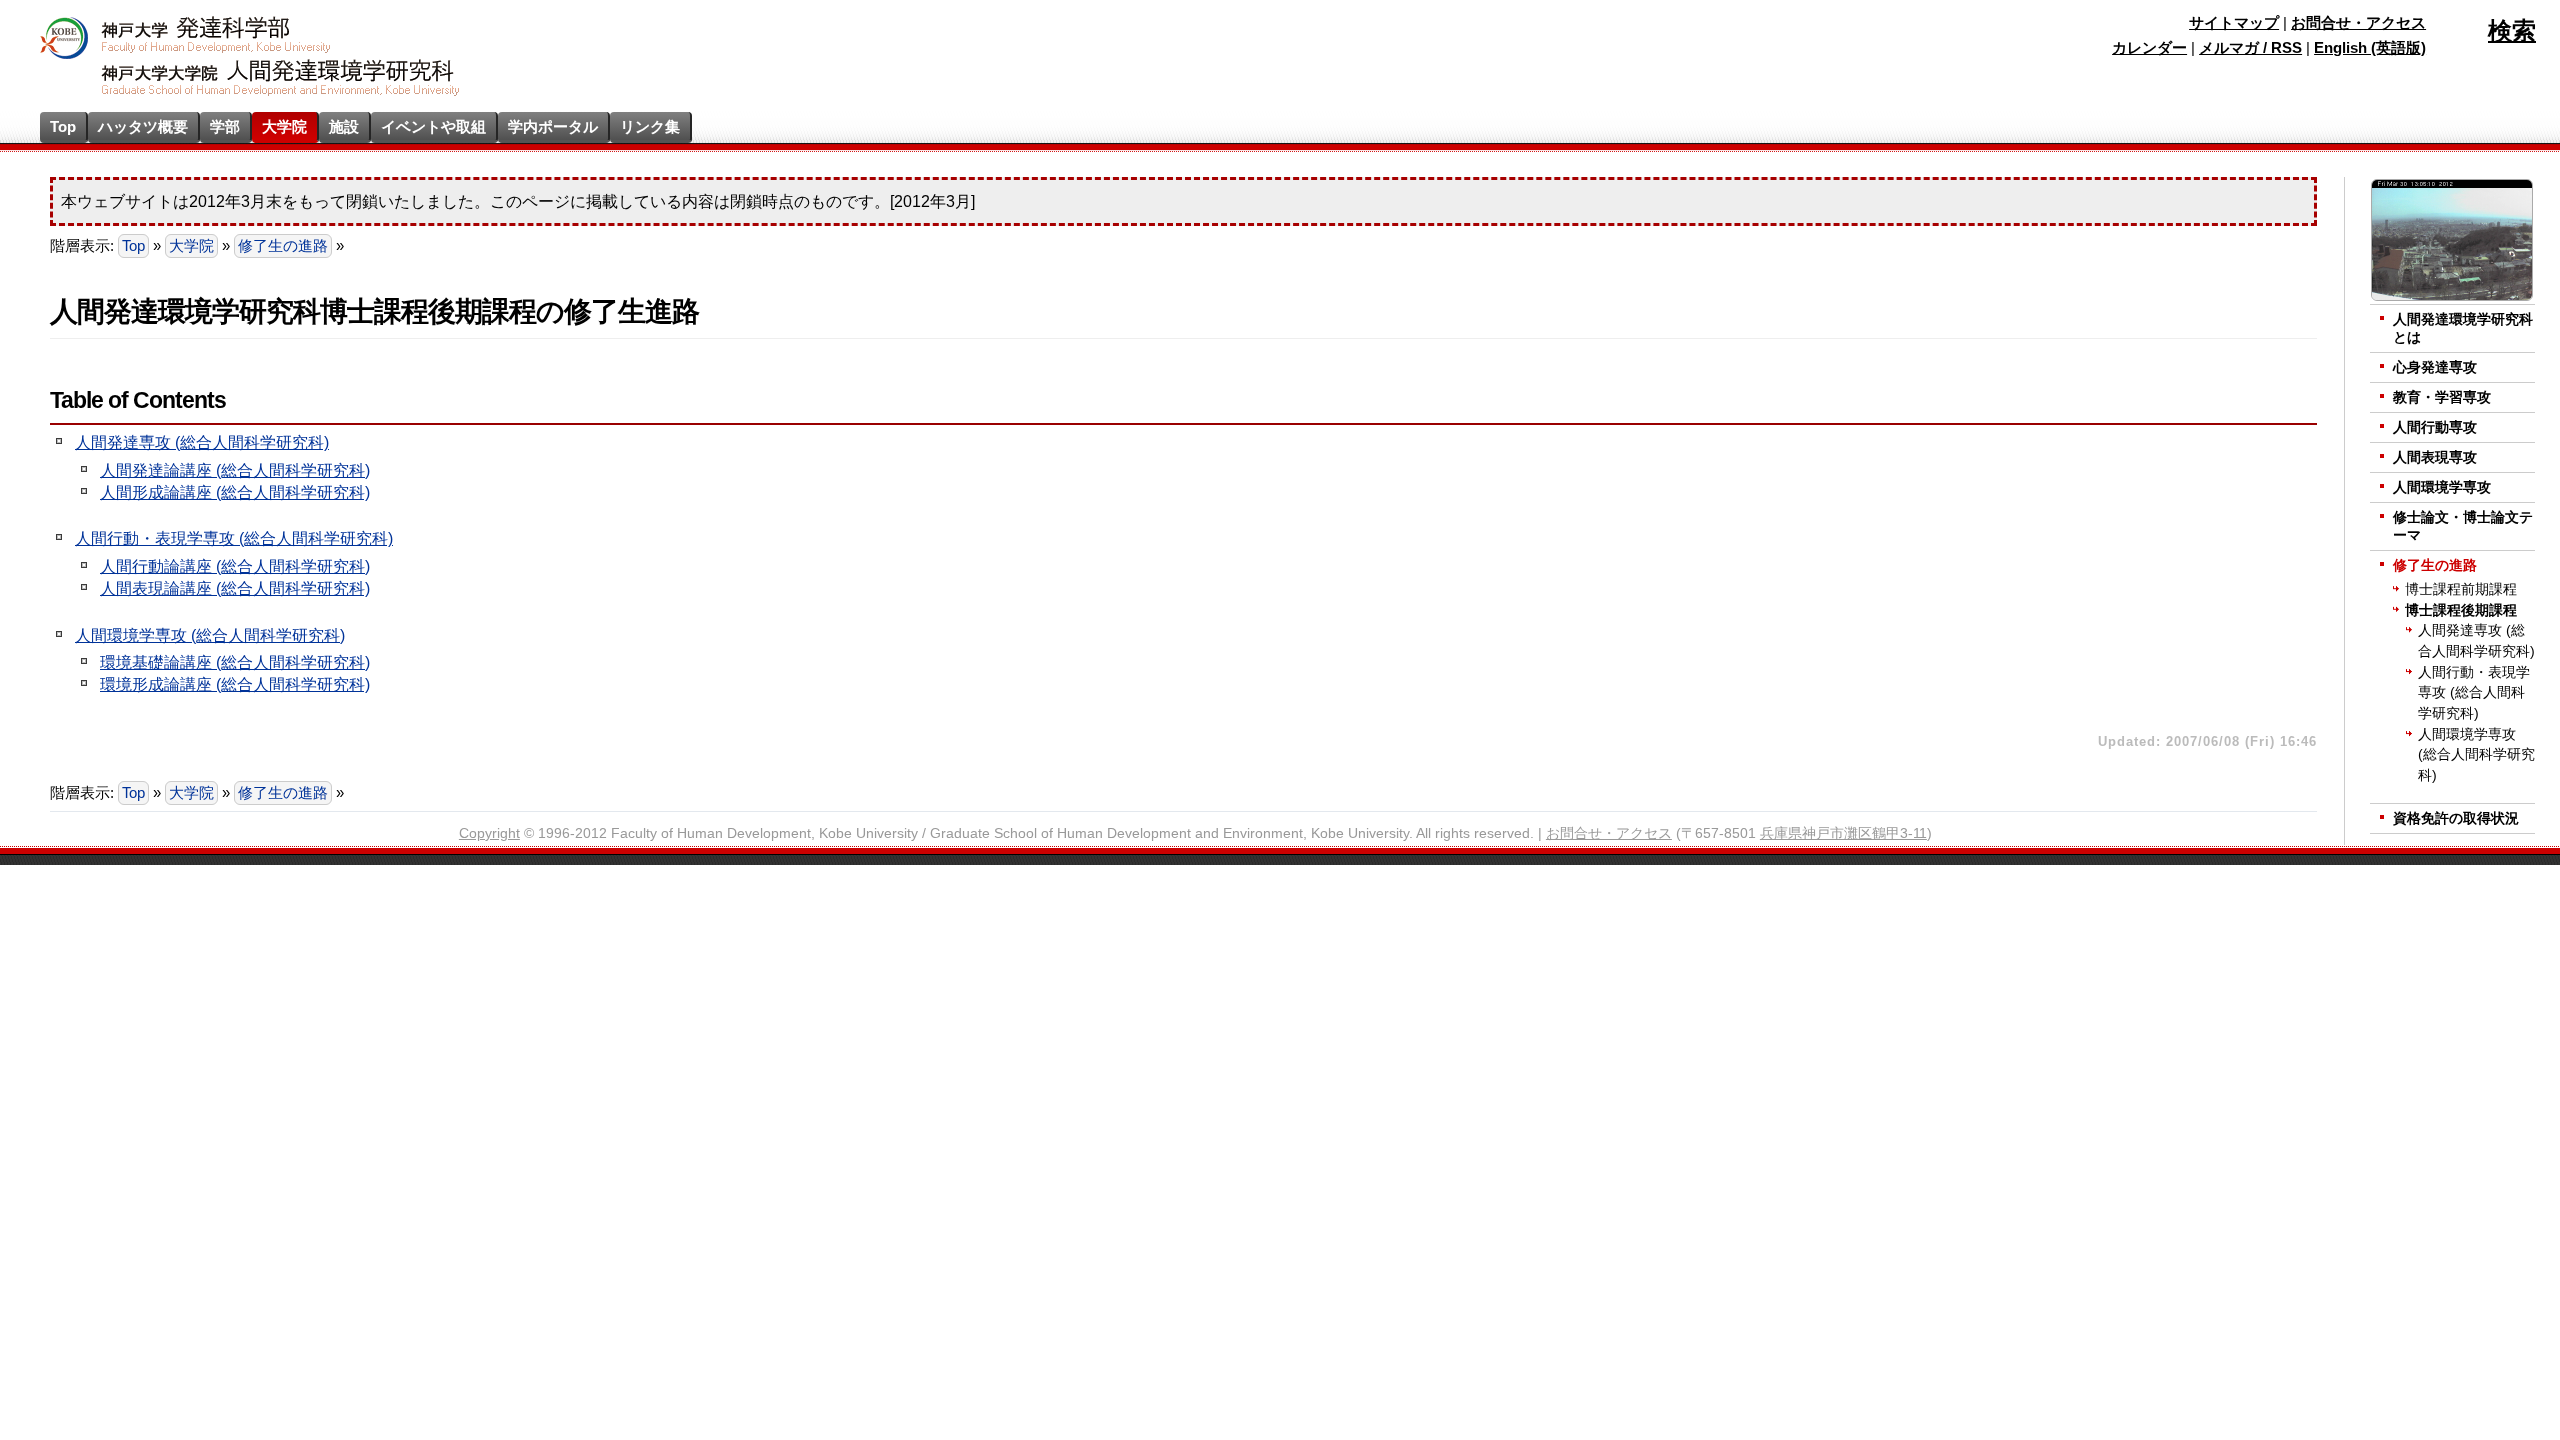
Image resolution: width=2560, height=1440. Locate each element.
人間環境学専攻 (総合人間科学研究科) (210, 635)
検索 (2512, 30)
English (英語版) (2370, 48)
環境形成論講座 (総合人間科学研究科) (235, 684)
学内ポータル (553, 126)
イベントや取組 (433, 126)
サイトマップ (2234, 23)
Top (63, 126)
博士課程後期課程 (2461, 610)
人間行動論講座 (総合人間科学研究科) (235, 566)
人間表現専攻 (2435, 457)
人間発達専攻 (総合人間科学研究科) (202, 442)
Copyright (489, 833)
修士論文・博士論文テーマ (2463, 526)
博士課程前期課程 (2461, 589)
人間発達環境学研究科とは (2463, 328)
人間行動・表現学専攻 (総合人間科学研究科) (234, 538)
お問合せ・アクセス (2358, 23)
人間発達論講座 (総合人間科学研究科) (235, 470)
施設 (344, 126)
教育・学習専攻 (2442, 397)
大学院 (284, 126)
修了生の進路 (283, 246)
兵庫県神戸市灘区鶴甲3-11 (1843, 833)
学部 (225, 126)
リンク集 (650, 126)
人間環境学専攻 (2442, 487)
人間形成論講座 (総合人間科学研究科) (235, 492)
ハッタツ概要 (143, 126)
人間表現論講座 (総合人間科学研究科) (235, 588)
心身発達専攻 (2435, 367)
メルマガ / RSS (2250, 48)
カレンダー (2149, 48)
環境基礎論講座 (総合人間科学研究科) (235, 662)
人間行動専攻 (2435, 427)
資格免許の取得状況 (2456, 818)
